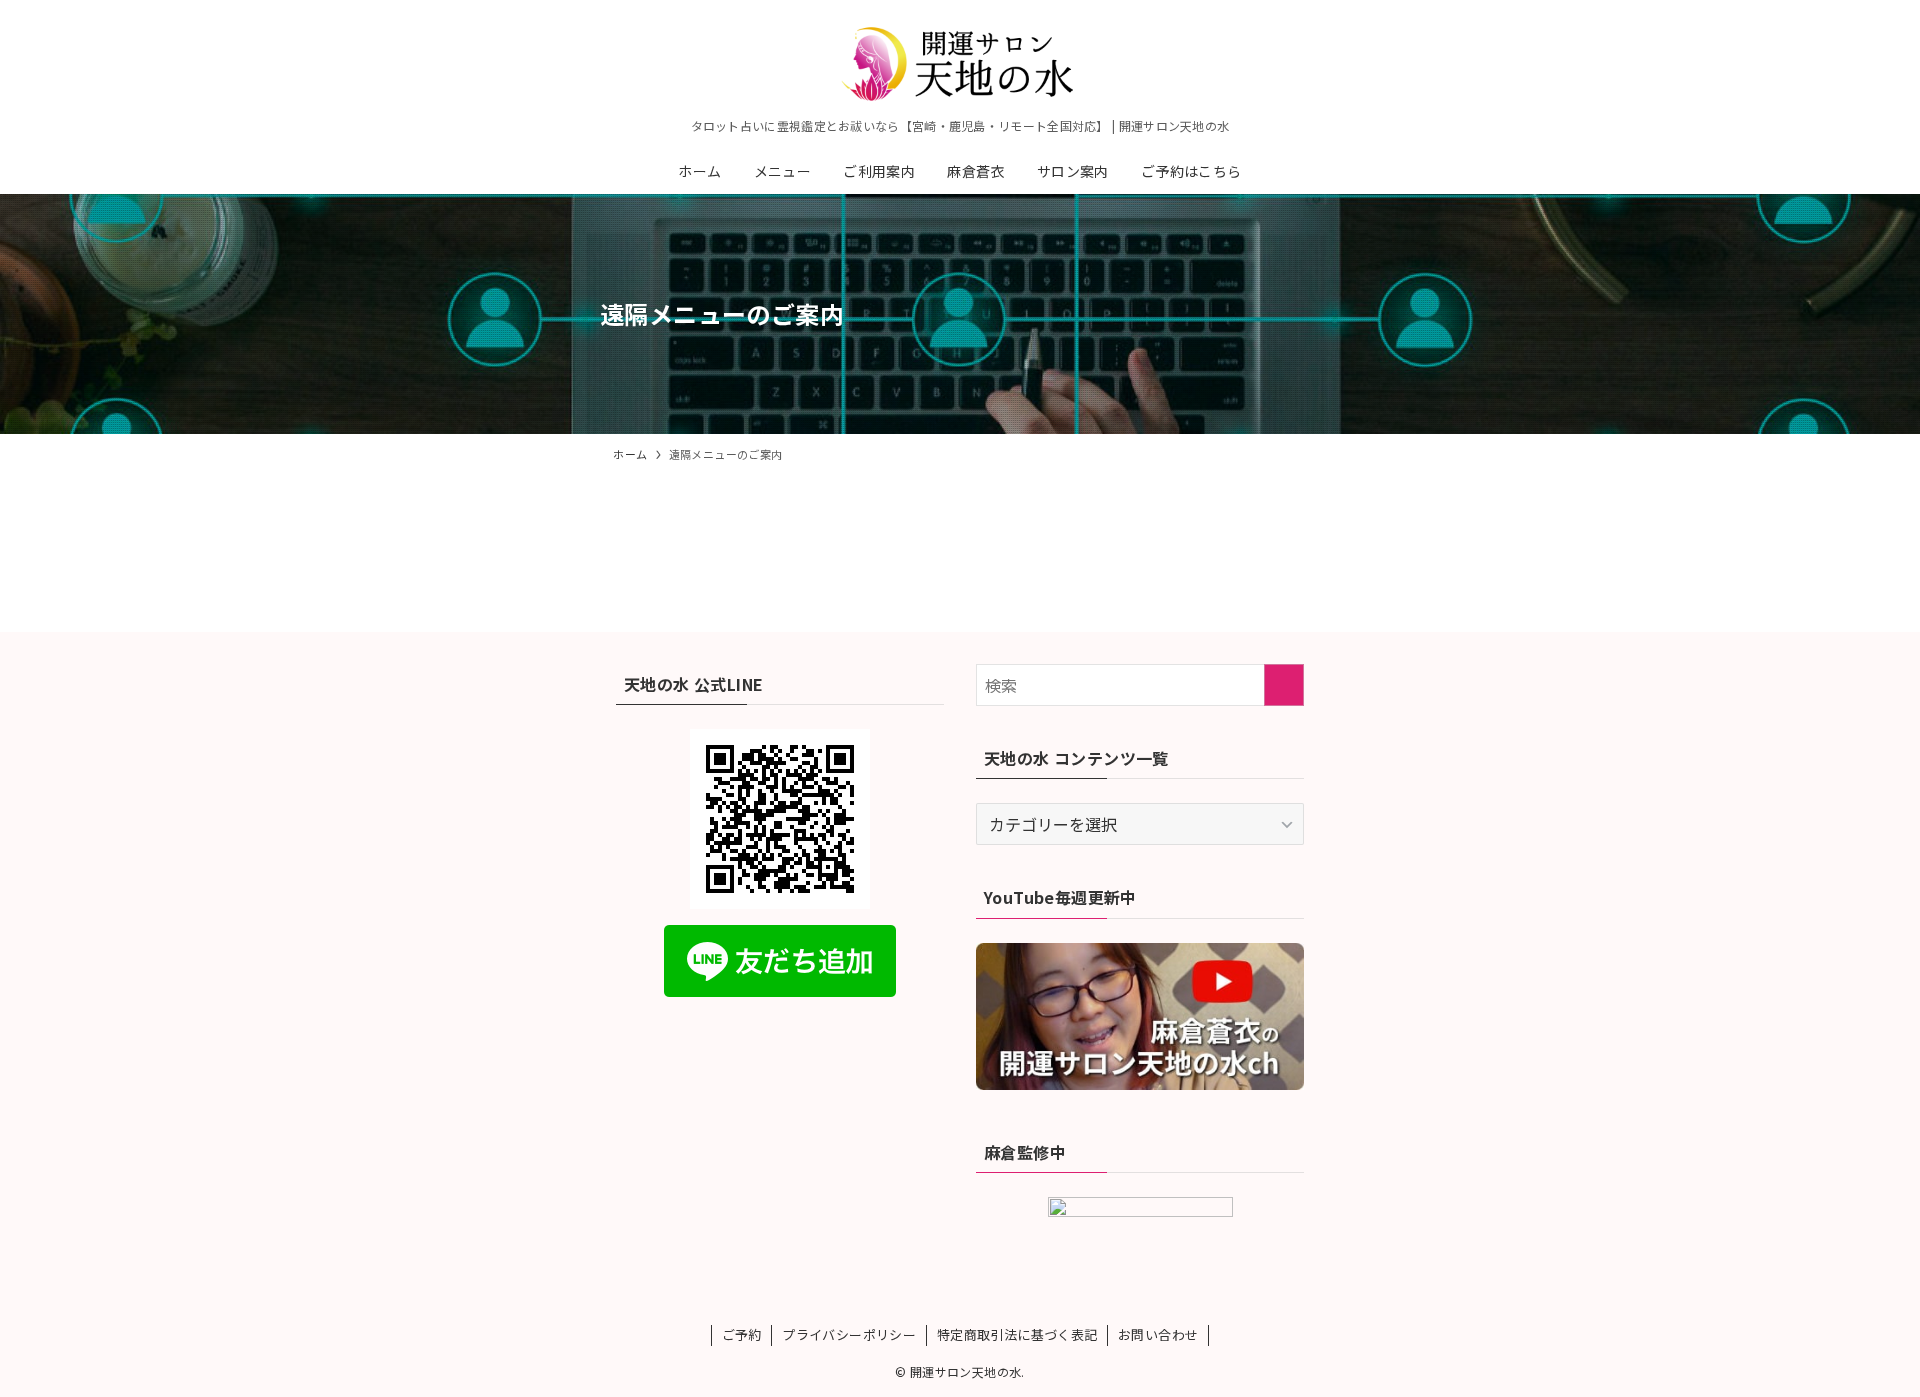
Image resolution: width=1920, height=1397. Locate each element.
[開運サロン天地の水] (960, 64)
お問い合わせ (1158, 1334)
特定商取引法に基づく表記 (1017, 1334)
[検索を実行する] (1284, 685)
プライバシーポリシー (849, 1334)
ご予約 (742, 1334)
